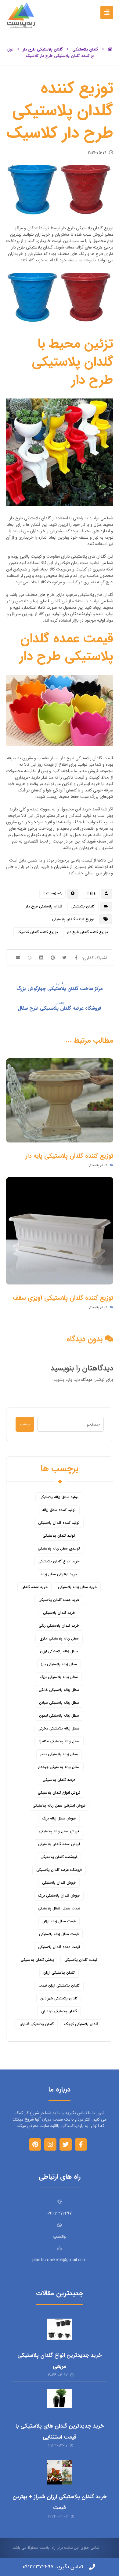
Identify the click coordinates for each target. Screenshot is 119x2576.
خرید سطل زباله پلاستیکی (77, 1587)
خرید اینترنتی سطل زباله (59, 1574)
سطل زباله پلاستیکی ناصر (59, 1754)
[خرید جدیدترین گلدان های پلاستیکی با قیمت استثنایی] (60, 2402)
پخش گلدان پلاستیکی (37, 1960)
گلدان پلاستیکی (83, 906)
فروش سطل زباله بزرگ (59, 1818)
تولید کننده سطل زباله (59, 1510)
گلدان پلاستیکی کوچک (81, 2024)
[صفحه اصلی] (110, 49)
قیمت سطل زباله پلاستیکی (59, 1934)
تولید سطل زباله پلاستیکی (59, 1497)
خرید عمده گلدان (34, 1587)
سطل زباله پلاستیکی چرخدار (59, 1767)
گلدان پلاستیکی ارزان (59, 1973)
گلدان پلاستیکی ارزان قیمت (59, 1985)
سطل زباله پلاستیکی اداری (59, 1638)
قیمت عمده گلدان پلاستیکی (59, 1947)
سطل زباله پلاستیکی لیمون (59, 1716)
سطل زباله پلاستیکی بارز (59, 1664)
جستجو (25, 1424)
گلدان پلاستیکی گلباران (37, 2024)
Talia (91, 894)
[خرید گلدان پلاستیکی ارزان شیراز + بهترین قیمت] (60, 2472)
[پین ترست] (35, 2144)
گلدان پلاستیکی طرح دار (44, 906)
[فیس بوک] (81, 2144)
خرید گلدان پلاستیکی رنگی (59, 1626)
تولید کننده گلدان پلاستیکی (59, 1523)
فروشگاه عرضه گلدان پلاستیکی (59, 1870)
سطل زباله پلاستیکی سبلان (59, 1703)
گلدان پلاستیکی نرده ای (59, 2011)
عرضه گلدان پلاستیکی (59, 1780)
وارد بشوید (63, 1380)
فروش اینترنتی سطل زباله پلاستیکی (59, 1806)
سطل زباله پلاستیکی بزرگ (59, 1677)
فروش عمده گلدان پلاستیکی (59, 1844)
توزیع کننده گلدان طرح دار (88, 932)
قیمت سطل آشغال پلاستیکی (59, 1908)
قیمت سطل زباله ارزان (59, 1921)
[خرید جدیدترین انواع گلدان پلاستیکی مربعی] (60, 2331)
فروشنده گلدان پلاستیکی (59, 1857)
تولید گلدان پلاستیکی (59, 1536)
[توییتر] (66, 2144)
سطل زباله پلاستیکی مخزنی (59, 1728)
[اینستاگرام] (50, 2144)
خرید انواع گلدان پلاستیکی (59, 1561)
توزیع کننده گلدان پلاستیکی (73, 919)
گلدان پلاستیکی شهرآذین (59, 1998)
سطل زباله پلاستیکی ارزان (59, 1651)
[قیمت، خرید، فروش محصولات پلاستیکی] (21, 15)
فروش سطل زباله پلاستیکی (59, 1831)
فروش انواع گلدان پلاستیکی (59, 1793)
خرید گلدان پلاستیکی (59, 1613)
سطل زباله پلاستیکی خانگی (59, 1690)
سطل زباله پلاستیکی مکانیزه (59, 1741)
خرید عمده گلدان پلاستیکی (59, 1600)
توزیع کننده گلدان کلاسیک (38, 932)
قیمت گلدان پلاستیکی (81, 1960)
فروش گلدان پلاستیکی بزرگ (59, 1896)
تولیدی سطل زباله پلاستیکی (59, 1548)
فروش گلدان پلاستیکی (59, 1883)
